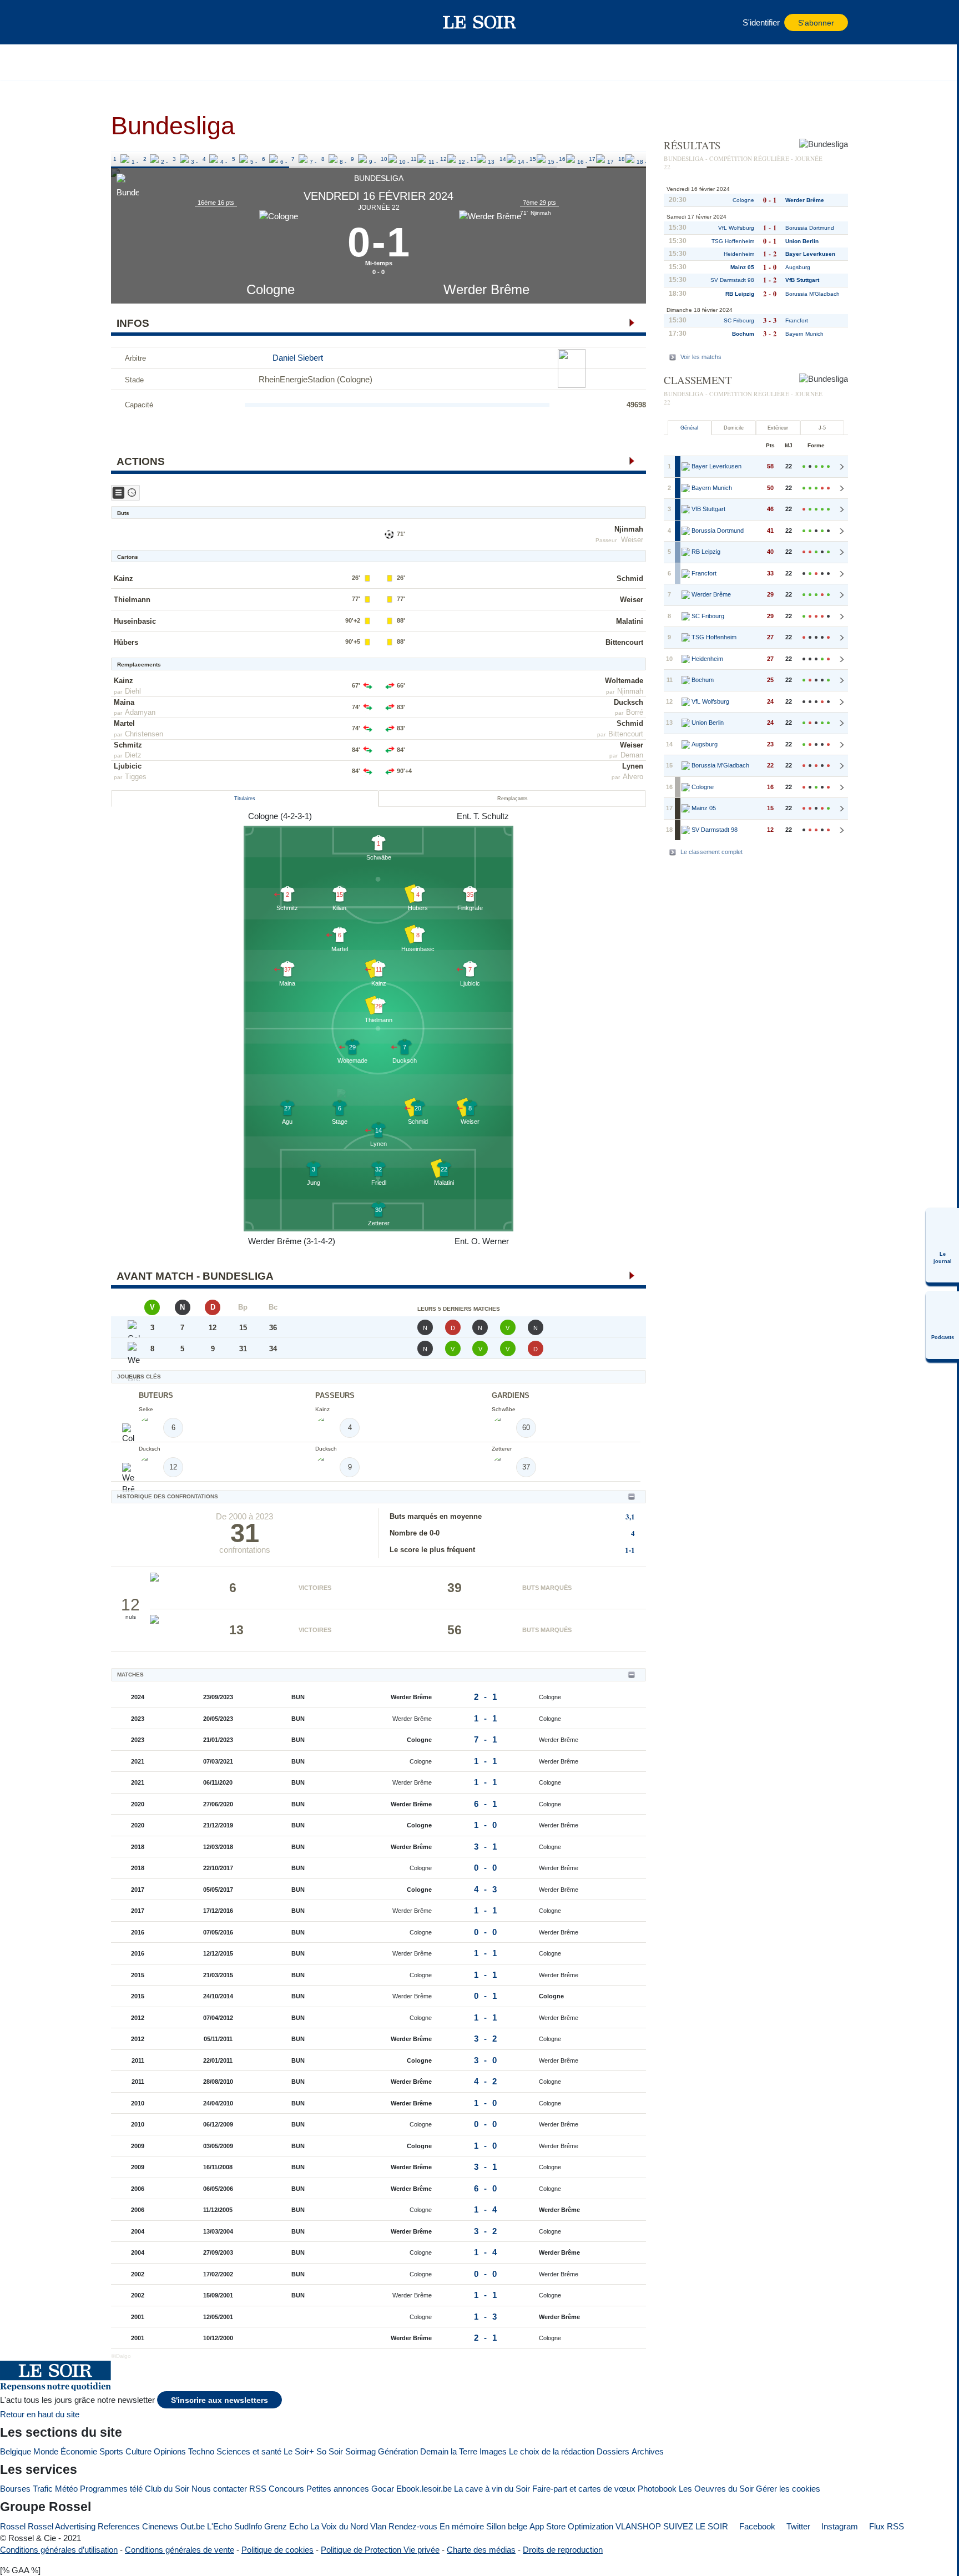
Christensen (144, 734)
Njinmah (629, 529)
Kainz (123, 579)
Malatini (630, 621)
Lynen (633, 766)
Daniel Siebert (298, 358)
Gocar (383, 2489)
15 (533, 159)
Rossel (13, 2526)
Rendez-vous (413, 2526)
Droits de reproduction (563, 2550)
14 (503, 159)
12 (443, 159)
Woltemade (624, 681)
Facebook (756, 2526)
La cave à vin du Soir (492, 2489)
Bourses (15, 2489)
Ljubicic (128, 766)
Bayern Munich (804, 334)
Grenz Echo (286, 2526)
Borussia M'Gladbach (812, 294)
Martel (124, 723)
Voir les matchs (701, 357)
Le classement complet (711, 852)
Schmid (630, 579)
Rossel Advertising (62, 2526)
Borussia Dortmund (810, 228)
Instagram (839, 2526)
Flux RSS (885, 2526)
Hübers (126, 642)
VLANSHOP (638, 2526)
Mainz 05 (742, 267)
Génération (398, 2451)
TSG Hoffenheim (733, 241)
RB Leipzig (740, 294)
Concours (286, 2489)
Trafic (43, 2489)
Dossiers (613, 2451)
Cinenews (160, 2526)
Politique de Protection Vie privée (380, 2550)
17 (592, 159)
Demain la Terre (449, 2451)
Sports (111, 2451)
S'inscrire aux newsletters (219, 2400)
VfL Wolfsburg (736, 228)
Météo (66, 2489)
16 (562, 159)
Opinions (170, 2451)
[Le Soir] (480, 22)
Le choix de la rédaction (552, 2451)
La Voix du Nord (339, 2526)
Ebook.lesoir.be (424, 2489)
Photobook (657, 2489)
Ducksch (629, 702)
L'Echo (219, 2526)
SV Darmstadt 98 (732, 280)
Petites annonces (338, 2489)
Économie (79, 2451)
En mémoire (462, 2526)
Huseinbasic (135, 621)
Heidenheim (739, 254)
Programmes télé (111, 2489)
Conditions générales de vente (180, 2550)
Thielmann (132, 600)
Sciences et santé (249, 2451)
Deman (632, 755)
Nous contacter (219, 2489)
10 (384, 159)
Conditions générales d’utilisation (59, 2550)
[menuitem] (942, 1245)
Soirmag (360, 2451)
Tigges (136, 777)
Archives (648, 2451)
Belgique (16, 2451)
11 (414, 159)
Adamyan (140, 712)
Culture (138, 2451)
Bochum (743, 334)
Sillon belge (507, 2526)
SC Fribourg (739, 320)
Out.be (193, 2526)
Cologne (271, 289)
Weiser (632, 540)
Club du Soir (167, 2489)
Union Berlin (802, 241)
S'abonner (816, 23)
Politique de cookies (277, 2550)
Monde (46, 2451)
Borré (635, 712)
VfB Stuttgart (802, 280)
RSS (258, 2489)
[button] (125, 22)
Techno (201, 2451)
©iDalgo (121, 2356)
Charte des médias (481, 2550)
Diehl (133, 691)
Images (493, 2451)
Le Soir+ (299, 2451)
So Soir (330, 2451)
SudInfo (248, 2526)
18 (622, 159)
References (119, 2526)
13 (473, 159)
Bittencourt (624, 642)
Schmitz (128, 745)
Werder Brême (486, 289)
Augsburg (798, 267)
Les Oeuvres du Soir (716, 2489)
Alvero (633, 777)
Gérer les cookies (788, 2489)
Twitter (797, 2526)
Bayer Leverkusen (810, 254)
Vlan (378, 2526)
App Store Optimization (571, 2526)
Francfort (797, 320)
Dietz (133, 755)
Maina (124, 702)
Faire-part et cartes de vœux (584, 2489)
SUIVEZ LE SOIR (696, 2526)
